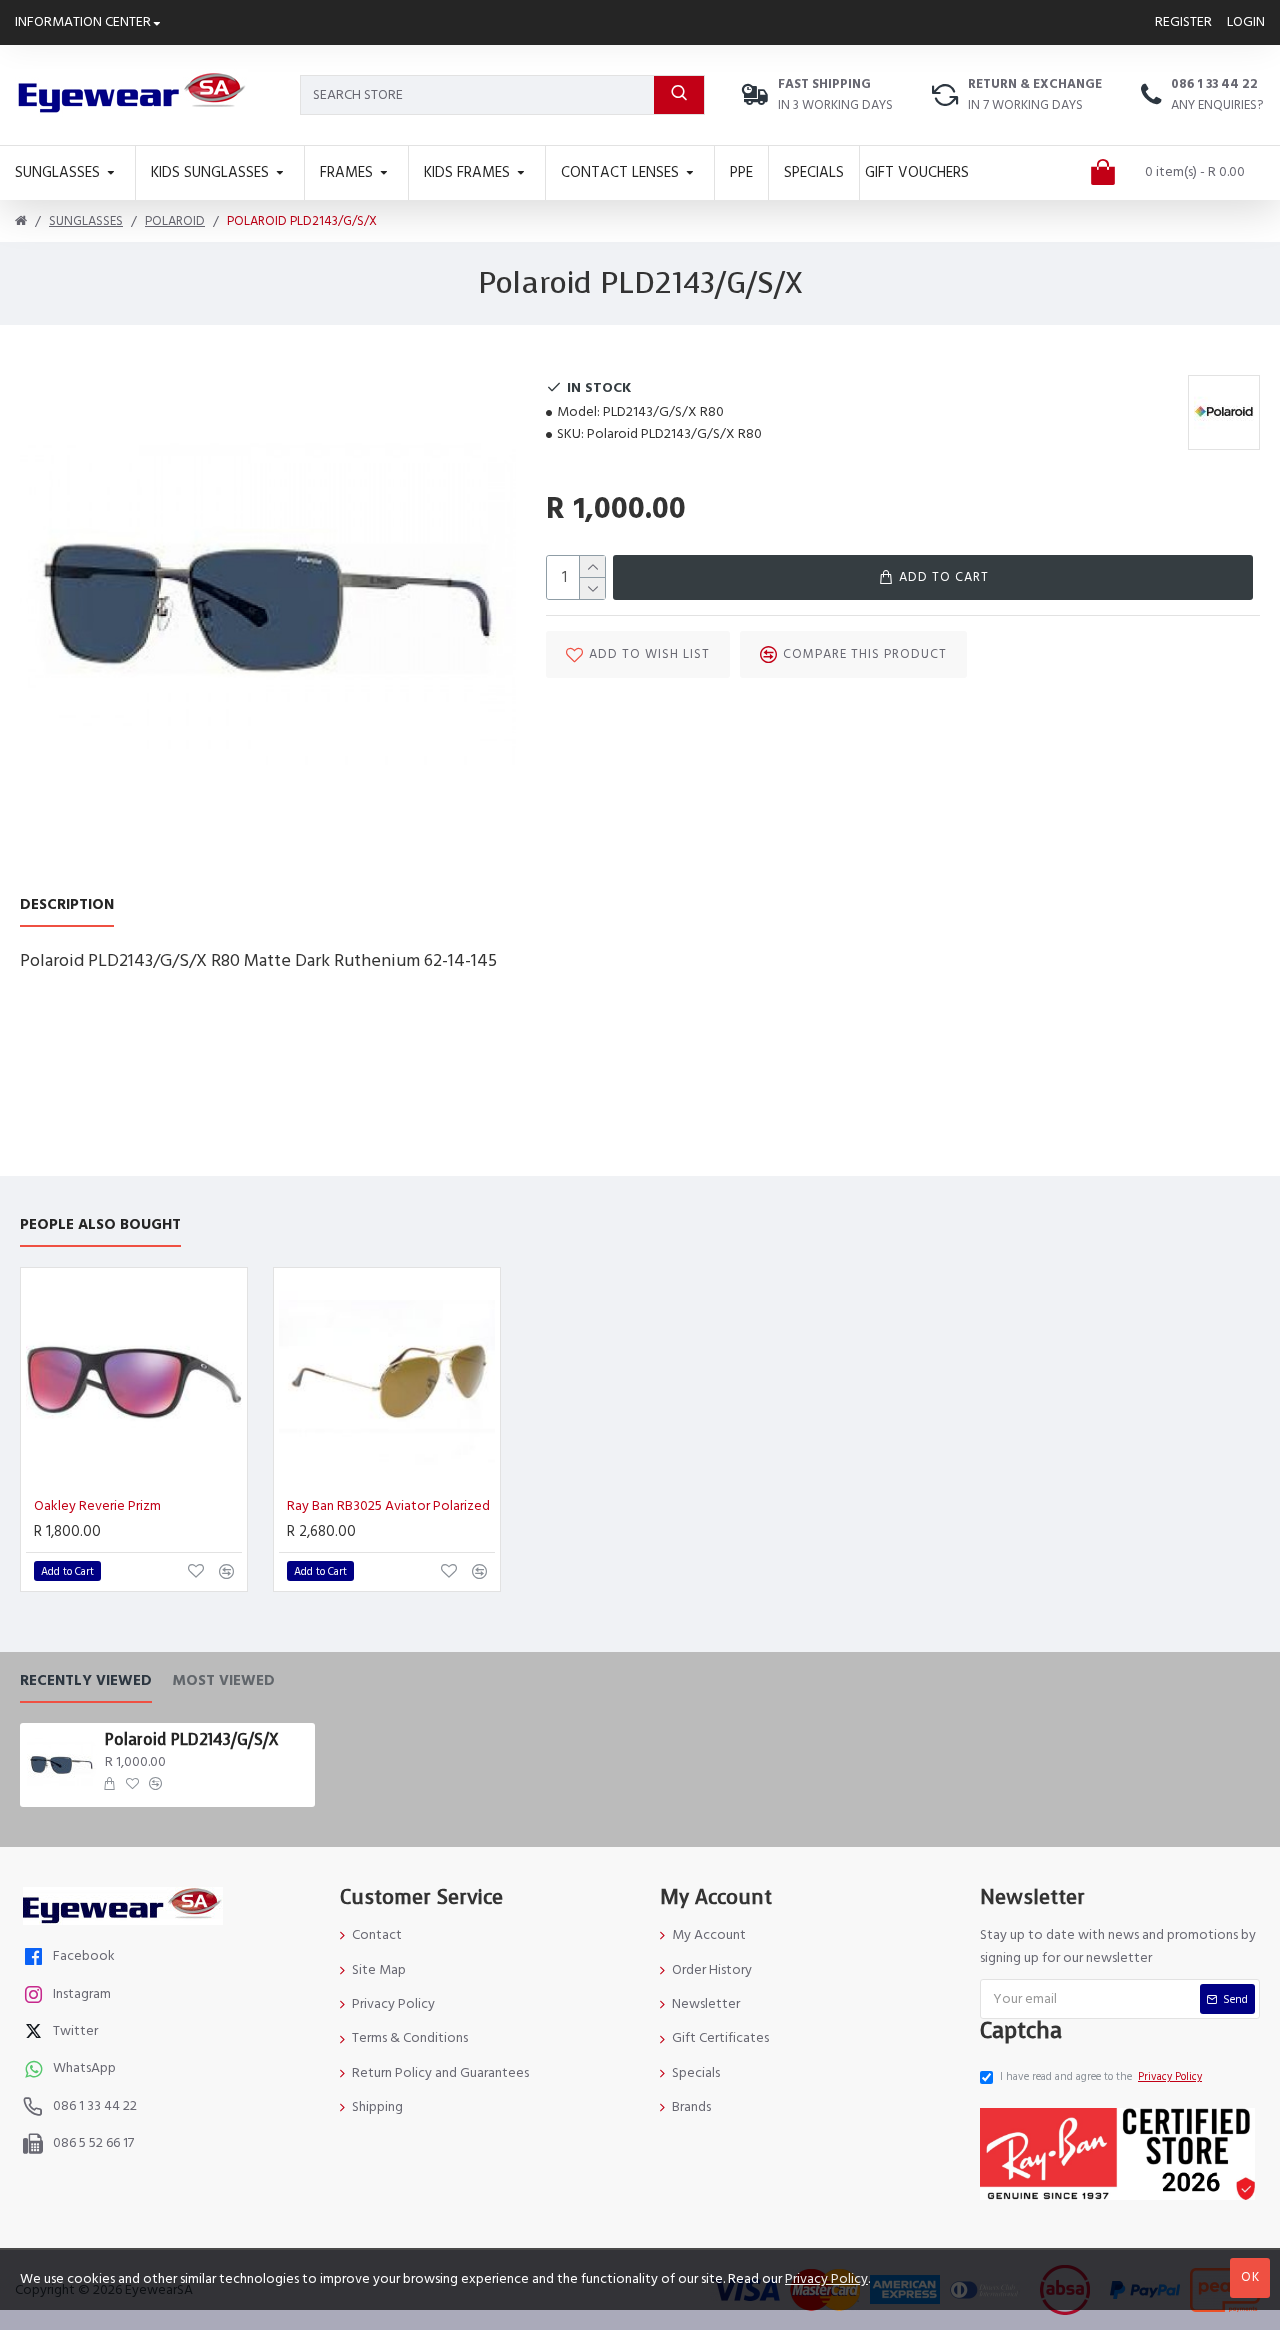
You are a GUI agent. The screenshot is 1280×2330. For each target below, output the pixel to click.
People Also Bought (100, 1225)
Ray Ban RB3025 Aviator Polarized (388, 1506)
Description (67, 905)
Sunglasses (86, 221)
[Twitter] (36, 2033)
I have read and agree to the (1101, 2076)
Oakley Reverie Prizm (97, 1506)
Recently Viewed (86, 1681)
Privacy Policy (826, 2279)
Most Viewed (223, 1681)
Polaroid (175, 221)
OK (1250, 2277)
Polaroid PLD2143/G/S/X (191, 1740)
